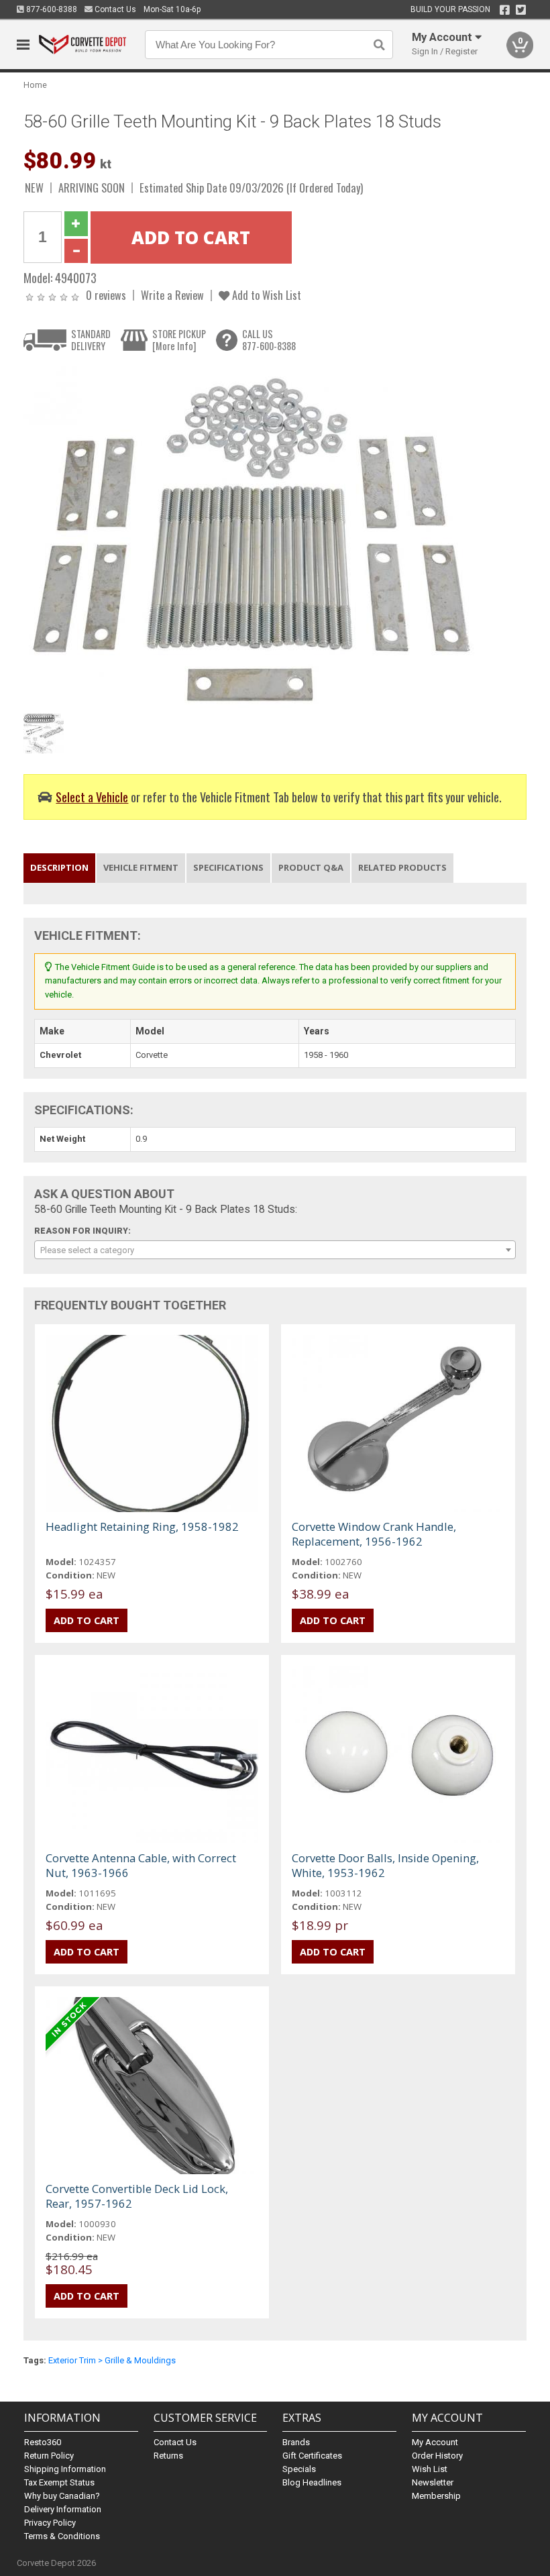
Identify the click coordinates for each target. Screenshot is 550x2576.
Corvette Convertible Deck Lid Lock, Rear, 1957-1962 (137, 2196)
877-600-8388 (51, 9)
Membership (436, 2496)
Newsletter (433, 2482)
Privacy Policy (50, 2523)
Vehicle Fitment (141, 867)
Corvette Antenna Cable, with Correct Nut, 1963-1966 (141, 1865)
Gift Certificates (312, 2456)
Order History (437, 2456)
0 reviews (106, 295)
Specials (299, 2469)
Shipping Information (65, 2469)
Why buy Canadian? (62, 2496)
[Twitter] (521, 10)
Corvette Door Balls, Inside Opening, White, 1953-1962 (385, 1865)
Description (59, 867)
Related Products (402, 867)
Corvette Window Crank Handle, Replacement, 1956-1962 (374, 1534)
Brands (296, 2442)
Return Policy (49, 2456)
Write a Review (172, 295)
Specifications (228, 867)
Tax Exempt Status (59, 2482)
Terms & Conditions (62, 2536)
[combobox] (275, 1250)
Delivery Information (63, 2509)
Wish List (430, 2469)
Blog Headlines (312, 2482)
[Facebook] (505, 10)
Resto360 (43, 2442)
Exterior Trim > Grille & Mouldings (112, 2360)
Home (35, 85)
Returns (168, 2456)
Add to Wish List (265, 295)
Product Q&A (311, 867)
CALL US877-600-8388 (269, 340)
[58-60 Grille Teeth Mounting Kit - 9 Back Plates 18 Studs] (252, 536)
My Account (435, 2442)
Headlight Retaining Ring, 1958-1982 (142, 1526)
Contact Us (114, 9)
